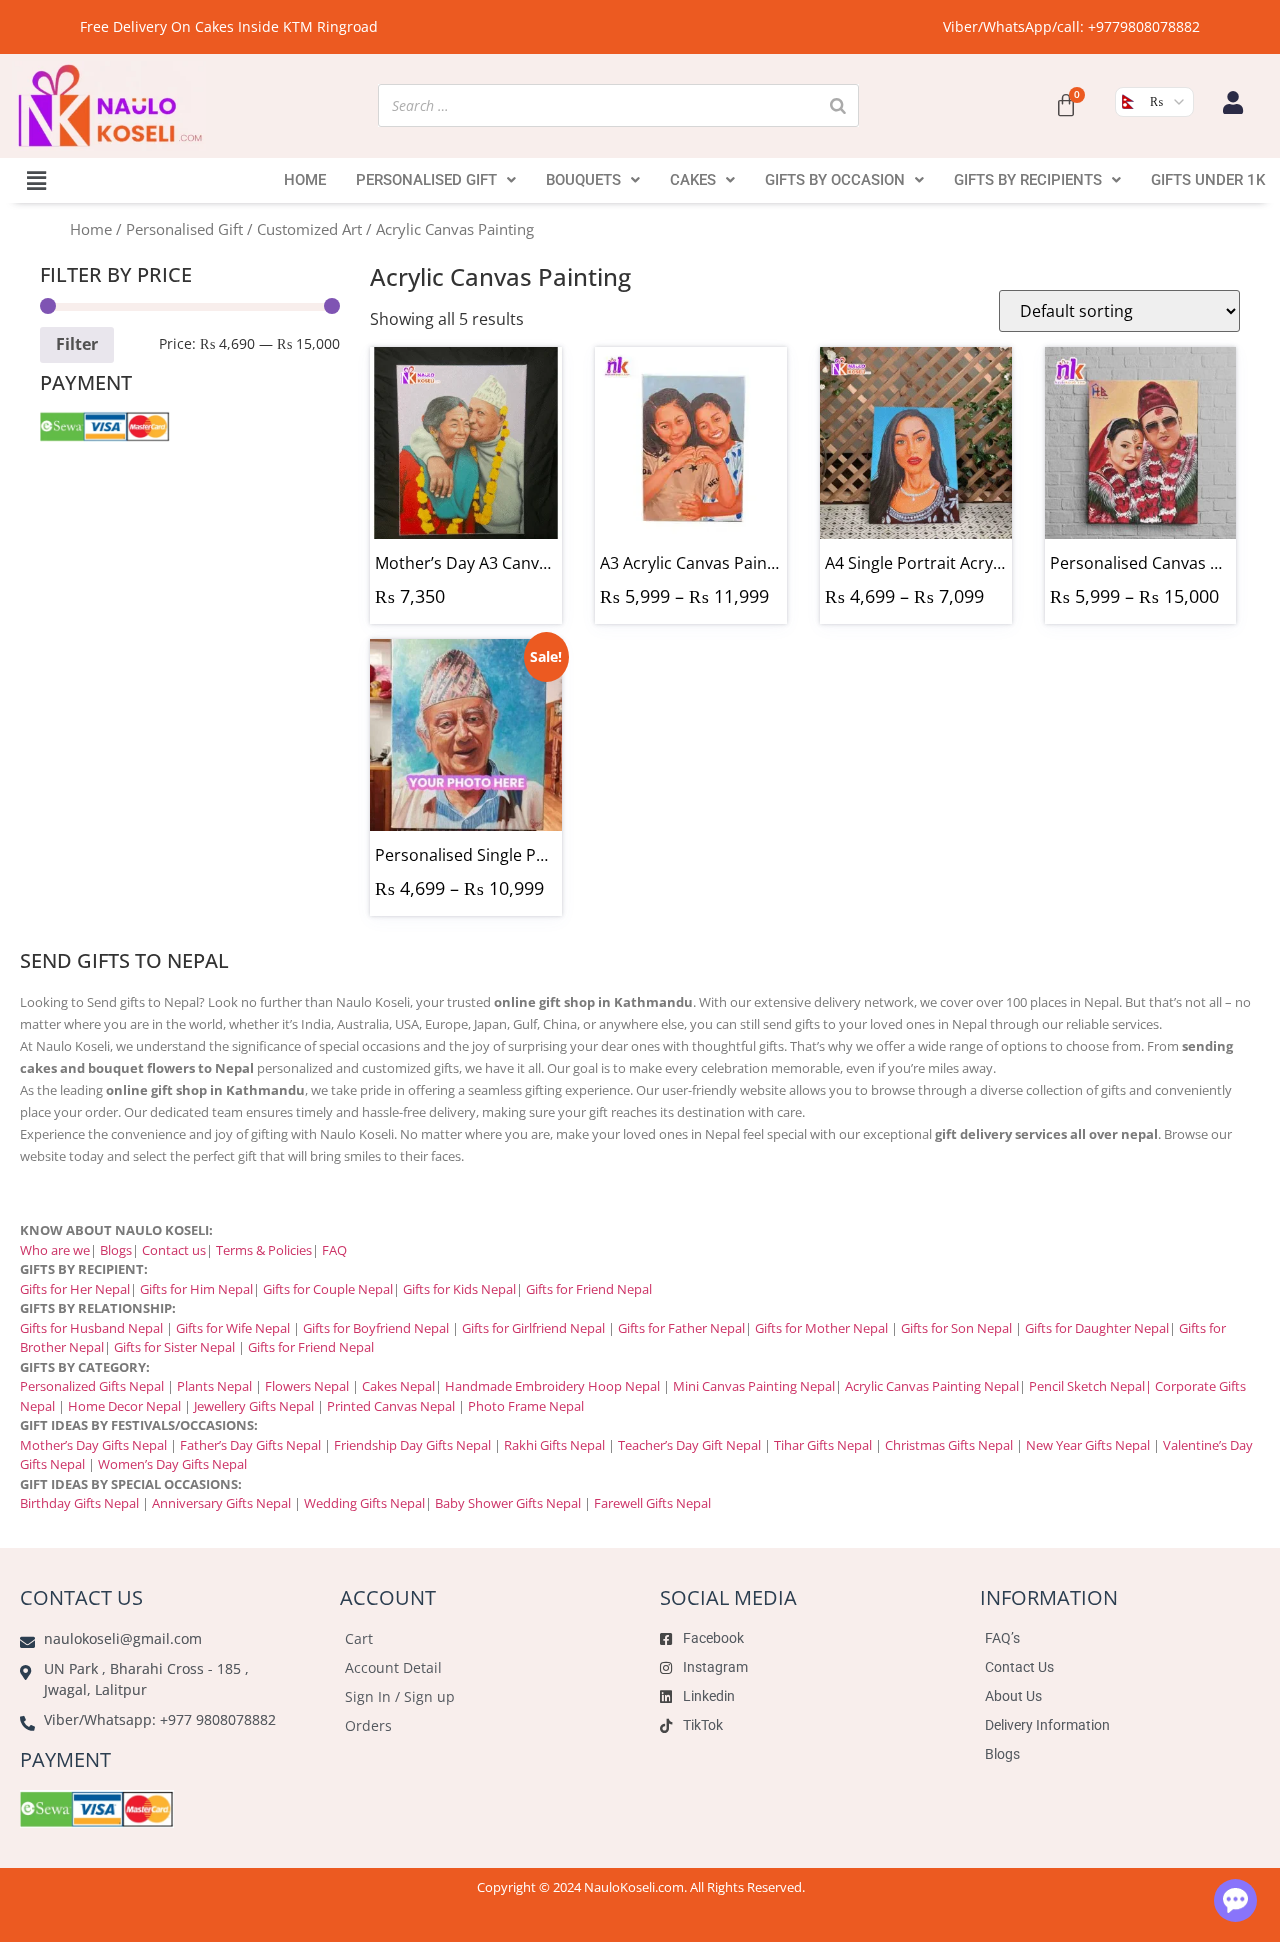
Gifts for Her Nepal (75, 1289)
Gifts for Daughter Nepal (1097, 1328)
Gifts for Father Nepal (681, 1328)
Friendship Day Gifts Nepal (412, 1445)
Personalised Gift (426, 180)
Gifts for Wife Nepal (233, 1328)
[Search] (838, 105)
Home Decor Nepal (124, 1406)
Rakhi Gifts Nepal (554, 1445)
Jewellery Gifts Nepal (254, 1406)
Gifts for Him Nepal (196, 1289)
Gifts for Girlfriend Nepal (533, 1328)
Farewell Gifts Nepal (652, 1503)
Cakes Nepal (398, 1386)
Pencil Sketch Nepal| (1090, 1386)
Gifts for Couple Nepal (328, 1289)
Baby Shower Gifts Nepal (508, 1503)
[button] (36, 180)
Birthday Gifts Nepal (79, 1503)
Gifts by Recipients (1028, 180)
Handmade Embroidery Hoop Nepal (552, 1386)
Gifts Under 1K (1208, 180)
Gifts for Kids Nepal (459, 1289)
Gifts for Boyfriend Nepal (376, 1328)
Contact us (174, 1250)
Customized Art (309, 229)
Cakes (693, 180)
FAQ (334, 1250)
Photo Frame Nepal (526, 1406)
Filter (77, 344)
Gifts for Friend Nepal (587, 1289)
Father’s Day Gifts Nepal (250, 1445)
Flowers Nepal (307, 1386)
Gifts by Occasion (835, 180)
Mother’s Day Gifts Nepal (93, 1445)
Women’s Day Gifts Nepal (172, 1464)
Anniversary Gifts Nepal (220, 1503)
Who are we (55, 1250)
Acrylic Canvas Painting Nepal (932, 1386)
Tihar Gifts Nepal (823, 1445)
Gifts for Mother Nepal (821, 1328)
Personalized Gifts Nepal (92, 1386)
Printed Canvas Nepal (391, 1406)
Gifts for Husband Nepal (91, 1328)
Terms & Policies (264, 1250)
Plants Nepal (214, 1386)
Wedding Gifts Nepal (364, 1503)
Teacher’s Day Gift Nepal (689, 1445)
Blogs (116, 1250)
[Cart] (1066, 106)
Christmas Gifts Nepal (949, 1445)
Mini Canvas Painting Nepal (754, 1386)
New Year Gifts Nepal (1088, 1445)
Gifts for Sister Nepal (174, 1347)
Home (305, 180)
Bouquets (583, 180)
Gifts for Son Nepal (956, 1328)
